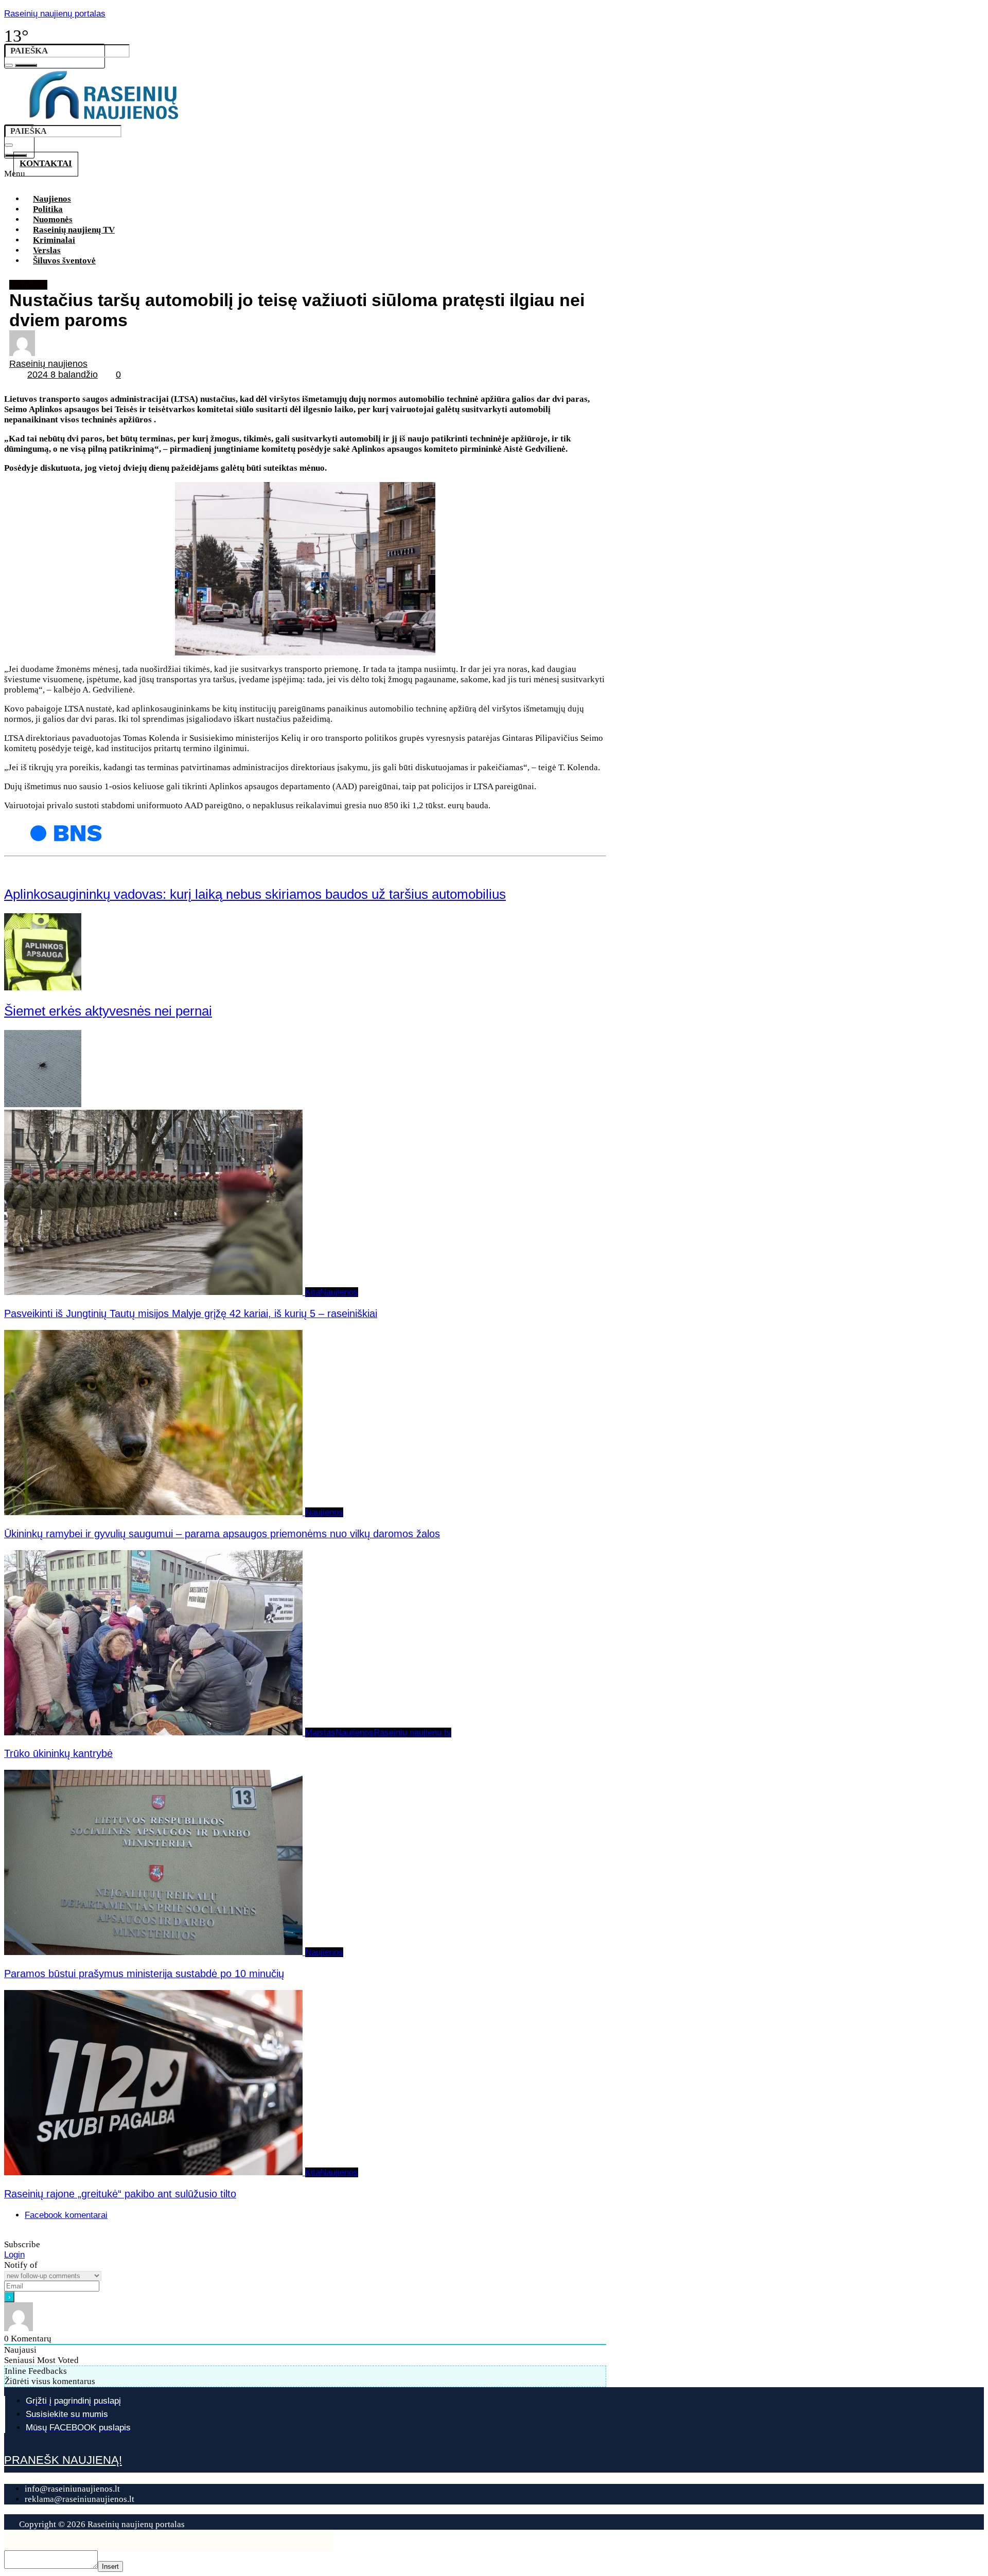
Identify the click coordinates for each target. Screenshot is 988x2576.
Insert (110, 2566)
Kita (313, 1292)
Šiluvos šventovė (64, 261)
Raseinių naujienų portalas (55, 14)
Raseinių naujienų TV (74, 230)
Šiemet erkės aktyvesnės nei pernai (108, 1011)
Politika (48, 209)
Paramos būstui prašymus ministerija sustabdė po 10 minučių (144, 1974)
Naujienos (52, 199)
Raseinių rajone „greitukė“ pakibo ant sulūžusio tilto (120, 2194)
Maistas (320, 1733)
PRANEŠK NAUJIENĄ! (63, 2460)
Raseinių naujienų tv (412, 1733)
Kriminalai (54, 240)
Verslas (47, 250)
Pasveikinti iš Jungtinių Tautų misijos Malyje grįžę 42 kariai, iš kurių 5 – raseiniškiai (191, 1313)
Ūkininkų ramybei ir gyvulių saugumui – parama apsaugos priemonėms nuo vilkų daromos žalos (222, 1534)
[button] (313, 177)
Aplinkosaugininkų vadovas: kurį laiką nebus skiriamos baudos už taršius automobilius (255, 894)
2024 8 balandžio (63, 375)
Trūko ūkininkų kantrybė (58, 1753)
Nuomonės (53, 219)
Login (14, 2255)
